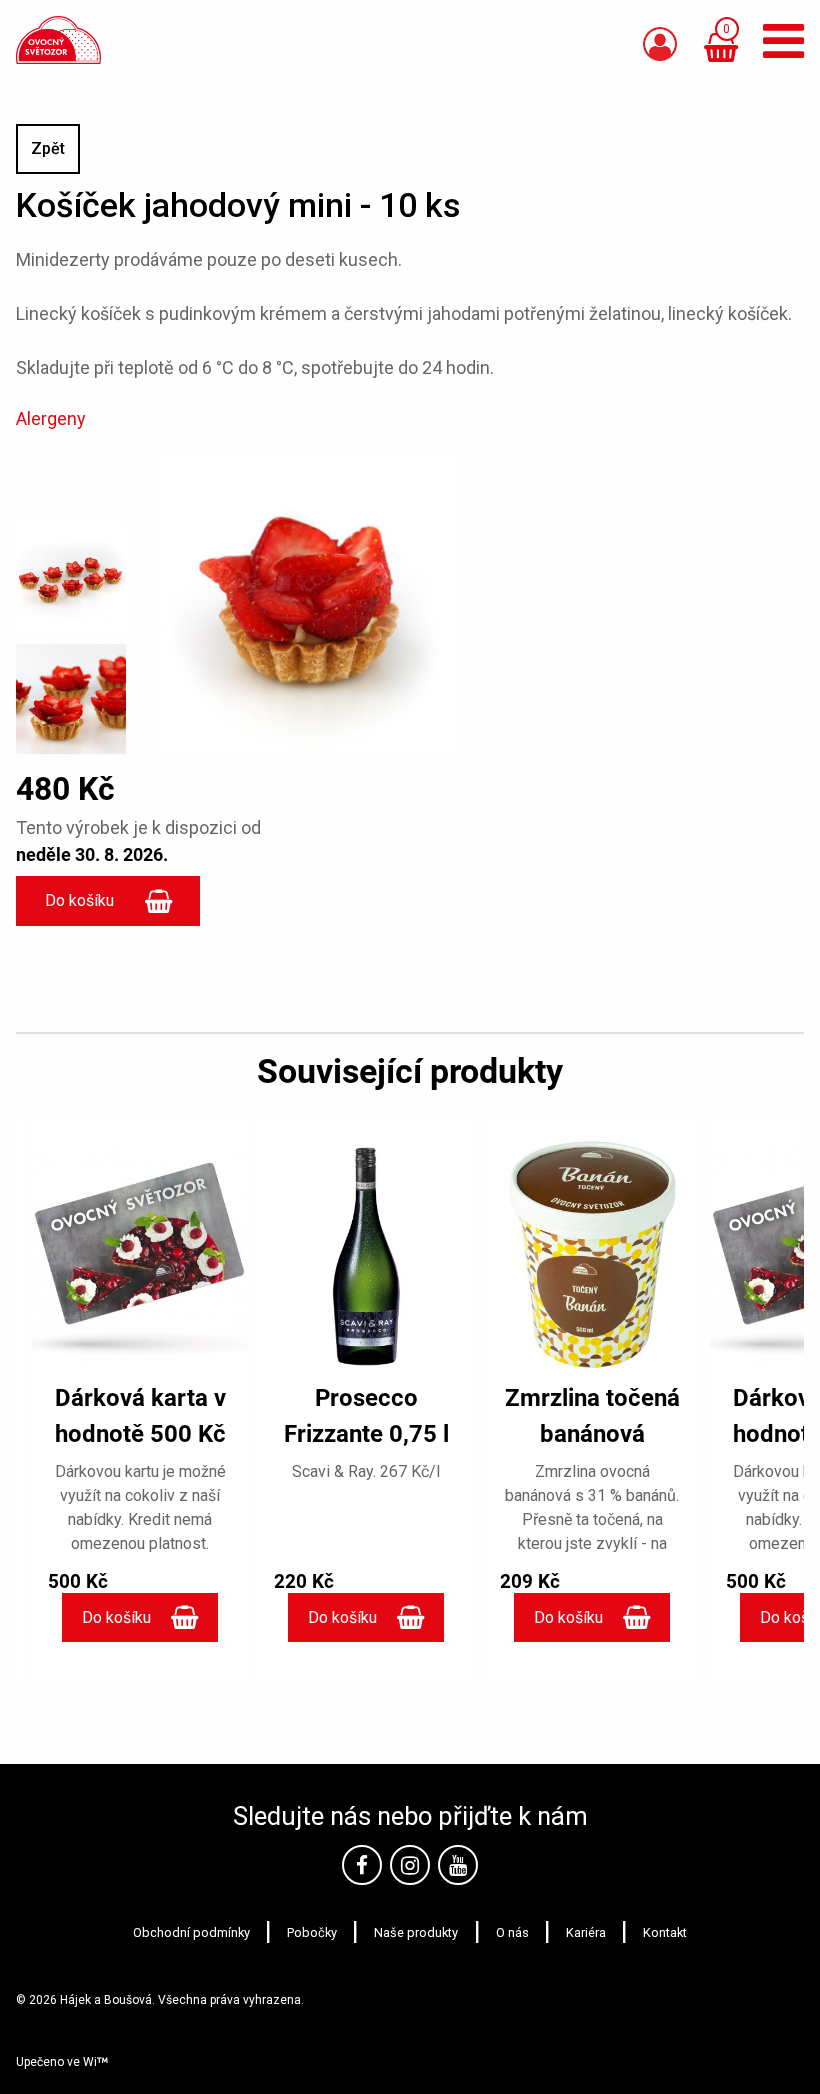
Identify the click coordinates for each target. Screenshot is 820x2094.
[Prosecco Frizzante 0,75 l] (366, 1255)
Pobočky (312, 1932)
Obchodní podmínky (191, 1932)
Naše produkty (416, 1932)
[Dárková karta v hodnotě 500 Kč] (140, 1255)
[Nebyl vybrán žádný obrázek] (71, 570)
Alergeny (51, 418)
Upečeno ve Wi (56, 2062)
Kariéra (586, 1932)
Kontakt (665, 1932)
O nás (512, 1932)
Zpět (48, 148)
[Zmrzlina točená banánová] (592, 1255)
